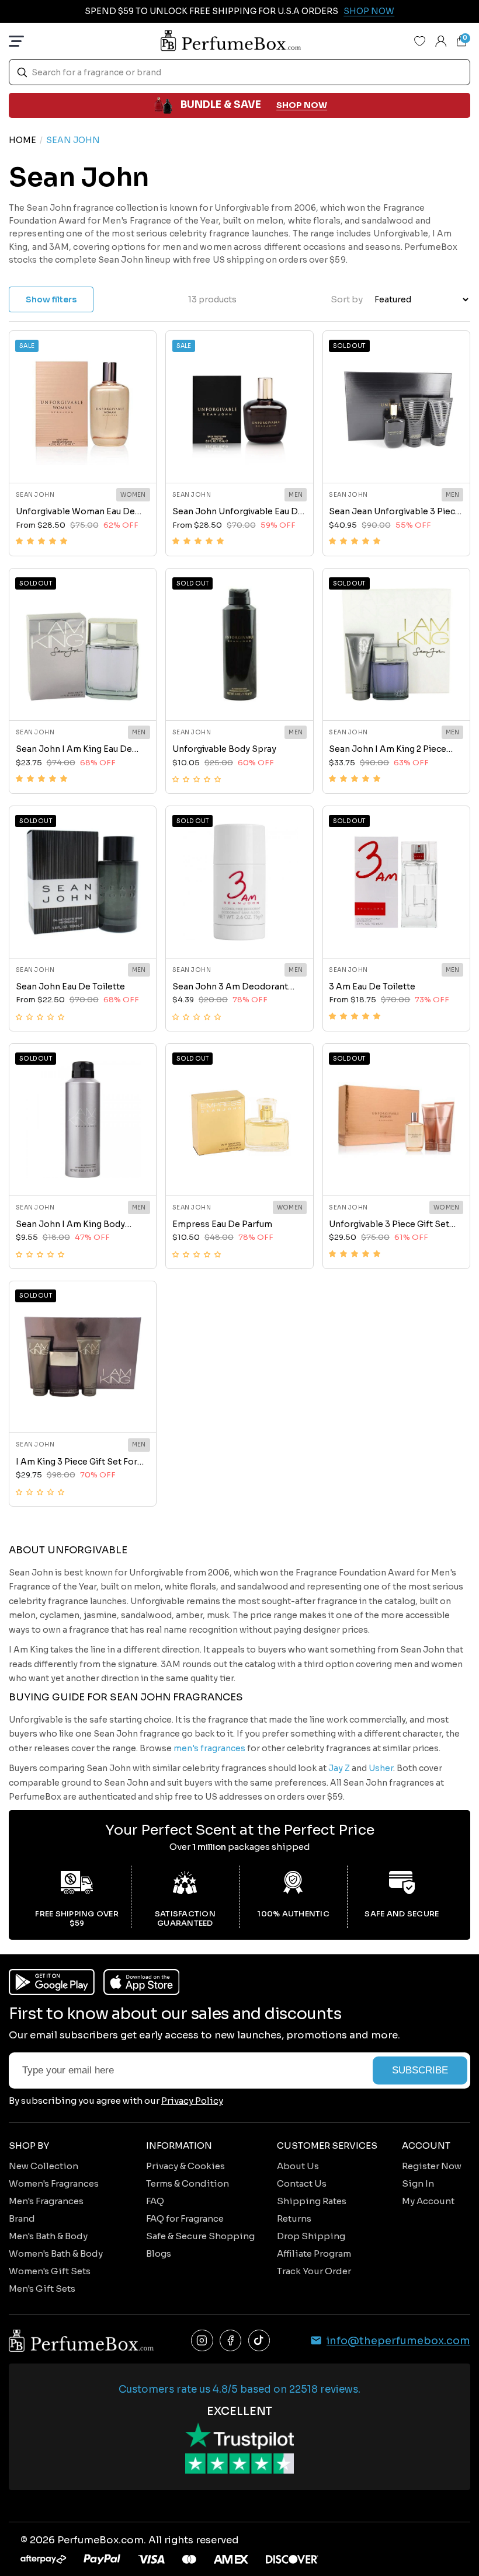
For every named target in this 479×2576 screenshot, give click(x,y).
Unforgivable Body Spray (224, 749)
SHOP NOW (302, 105)
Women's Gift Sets (50, 2271)
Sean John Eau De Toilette (70, 987)
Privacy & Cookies (185, 2166)
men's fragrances (209, 1748)
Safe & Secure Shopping (200, 2236)
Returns (294, 2218)
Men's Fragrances (46, 2201)
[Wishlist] (420, 41)
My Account (428, 2201)
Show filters (51, 299)
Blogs (159, 2253)
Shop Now (369, 11)
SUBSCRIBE (420, 2070)
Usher (381, 1768)
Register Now (432, 2166)
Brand (22, 2218)
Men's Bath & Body (48, 2236)
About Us (298, 2166)
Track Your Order (314, 2271)
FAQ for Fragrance (185, 2218)
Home (22, 140)
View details (82, 459)
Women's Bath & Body (56, 2253)
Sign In (418, 2183)
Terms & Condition (188, 2183)
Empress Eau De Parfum (222, 1224)
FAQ (155, 2201)
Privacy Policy (192, 2101)
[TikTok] (259, 2341)
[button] (41, 541)
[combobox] (239, 72)
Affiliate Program (314, 2253)
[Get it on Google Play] (52, 1982)
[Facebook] (231, 2341)
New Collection (44, 2166)
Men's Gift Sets (42, 2289)
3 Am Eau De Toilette (372, 987)
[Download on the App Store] (142, 1982)
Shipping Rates (312, 2201)
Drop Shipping (311, 2236)
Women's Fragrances (54, 2183)
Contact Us (302, 2183)
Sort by (347, 299)
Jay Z (339, 1768)
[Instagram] (202, 2341)
